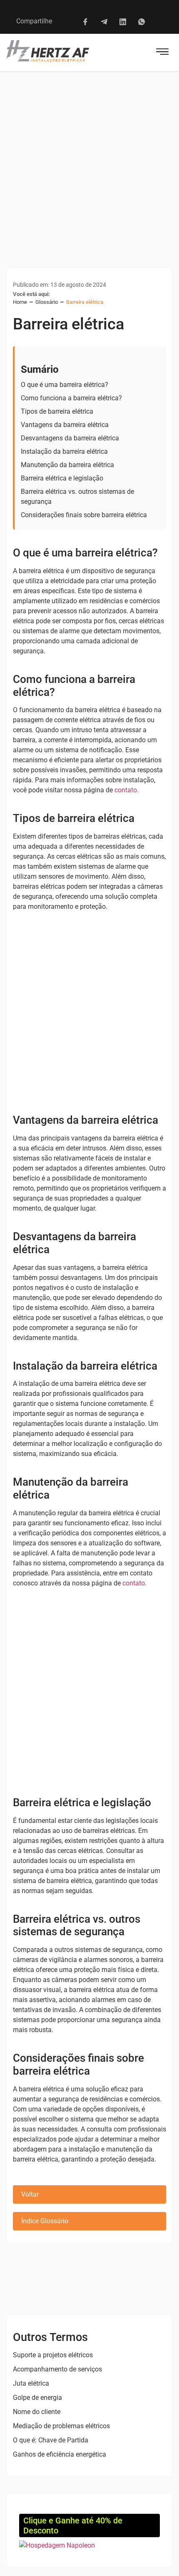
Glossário (47, 302)
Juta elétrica (31, 2383)
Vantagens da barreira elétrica (65, 425)
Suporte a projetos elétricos (53, 2355)
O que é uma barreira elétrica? (65, 385)
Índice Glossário (45, 2221)
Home (20, 302)
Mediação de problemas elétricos (61, 2426)
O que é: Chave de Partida (51, 2440)
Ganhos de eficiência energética (60, 2454)
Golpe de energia (37, 2398)
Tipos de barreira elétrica (57, 411)
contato (126, 790)
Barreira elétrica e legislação (62, 478)
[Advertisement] (89, 165)
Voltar (30, 2194)
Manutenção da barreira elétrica (67, 465)
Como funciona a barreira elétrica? (71, 398)
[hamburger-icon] (162, 53)
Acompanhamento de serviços (57, 2369)
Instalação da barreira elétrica (64, 451)
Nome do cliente (37, 2412)
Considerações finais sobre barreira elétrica (84, 515)
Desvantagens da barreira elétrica (70, 438)
